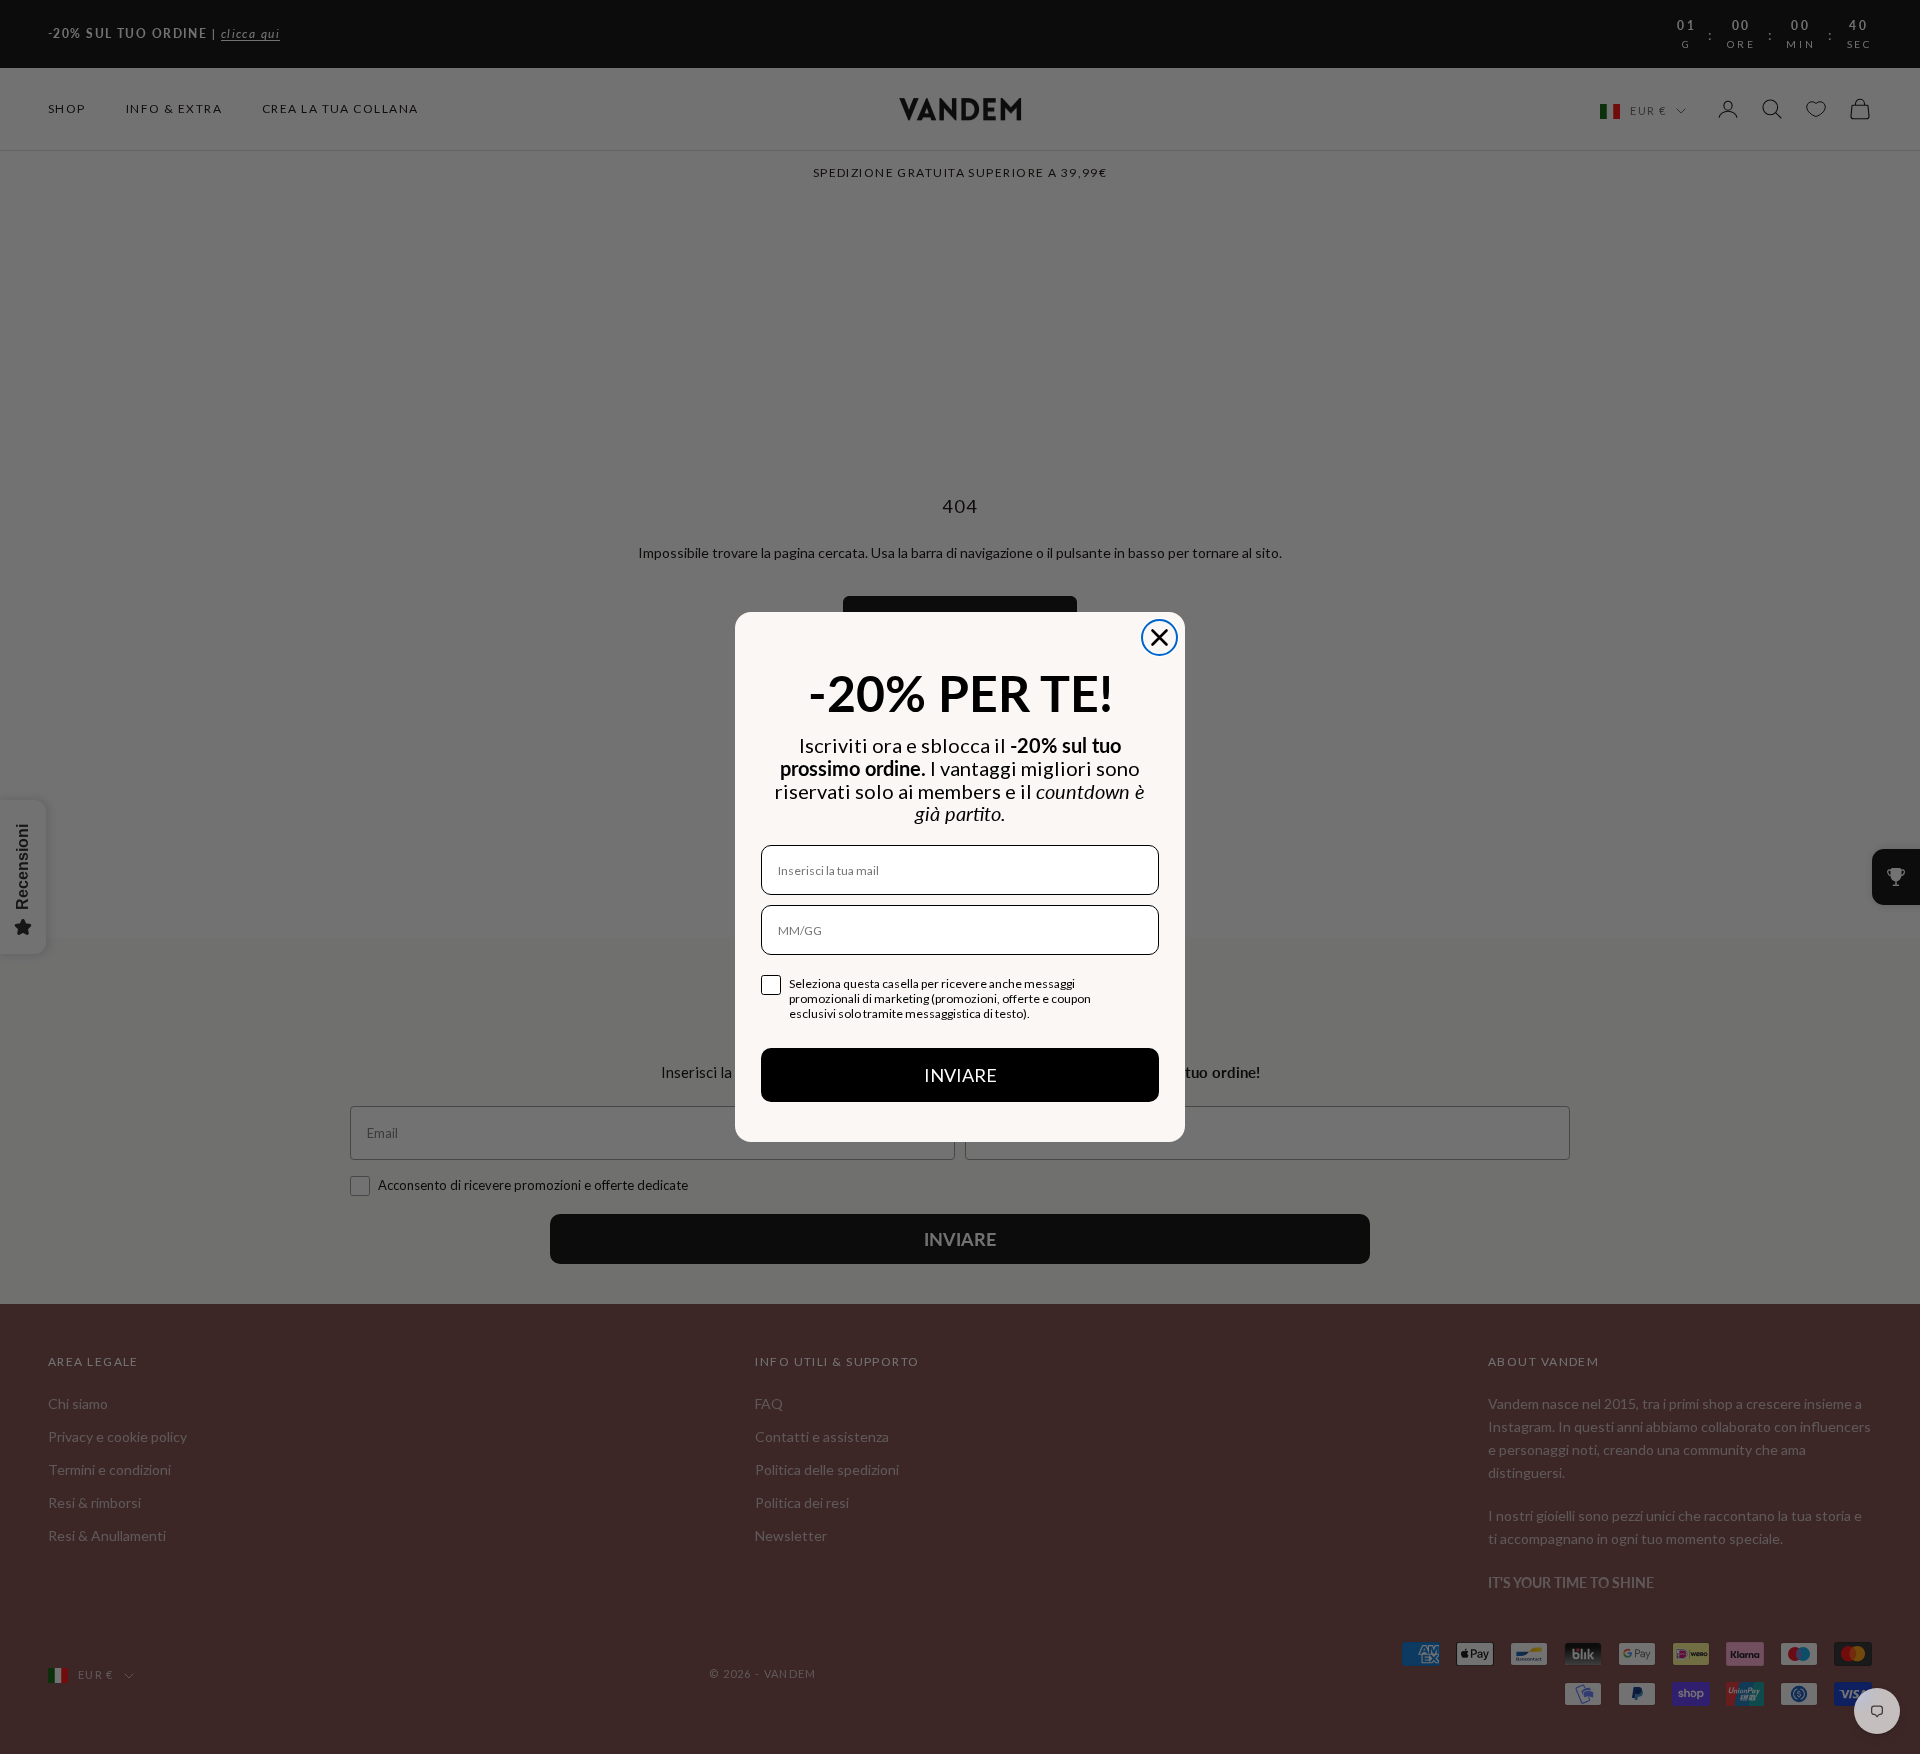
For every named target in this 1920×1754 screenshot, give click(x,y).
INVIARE (960, 1075)
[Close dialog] (1159, 637)
